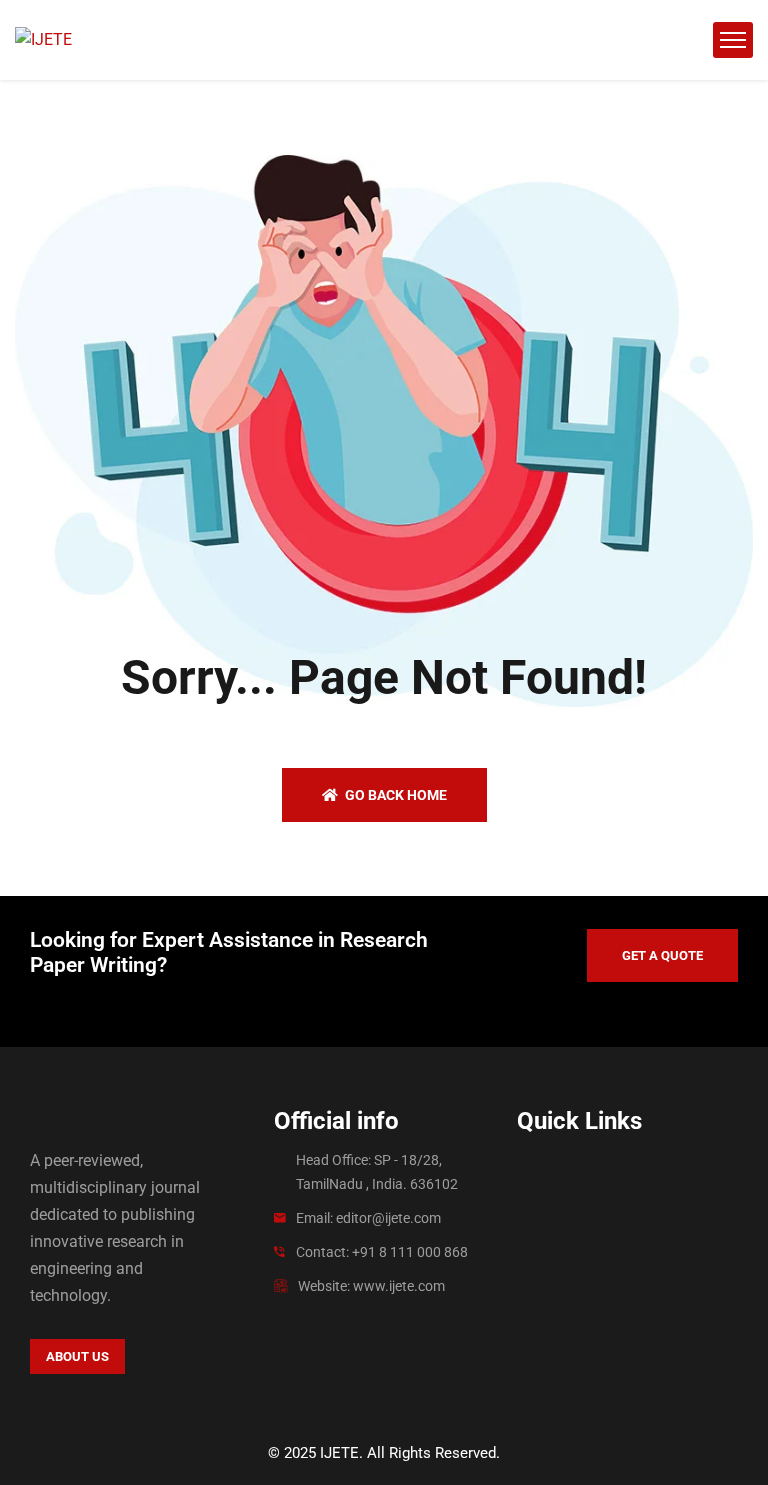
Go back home (394, 795)
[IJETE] (43, 40)
